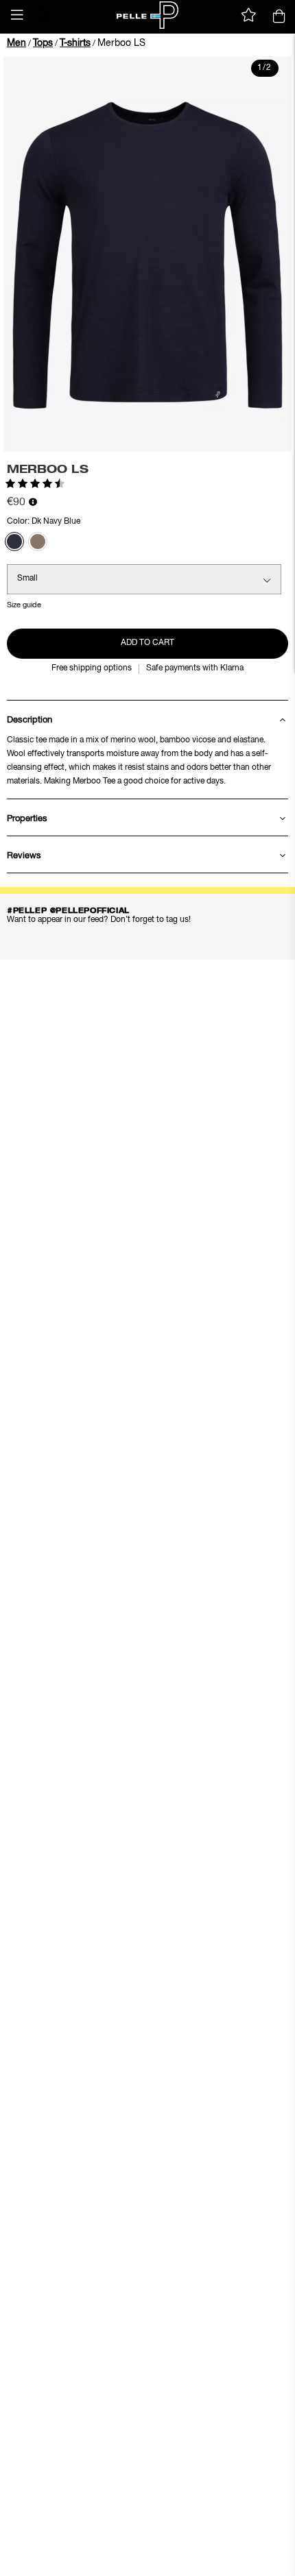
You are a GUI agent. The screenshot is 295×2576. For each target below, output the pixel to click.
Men (16, 43)
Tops (43, 43)
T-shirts (75, 43)
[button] (17, 15)
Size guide (24, 605)
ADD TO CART (147, 643)
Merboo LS (121, 43)
